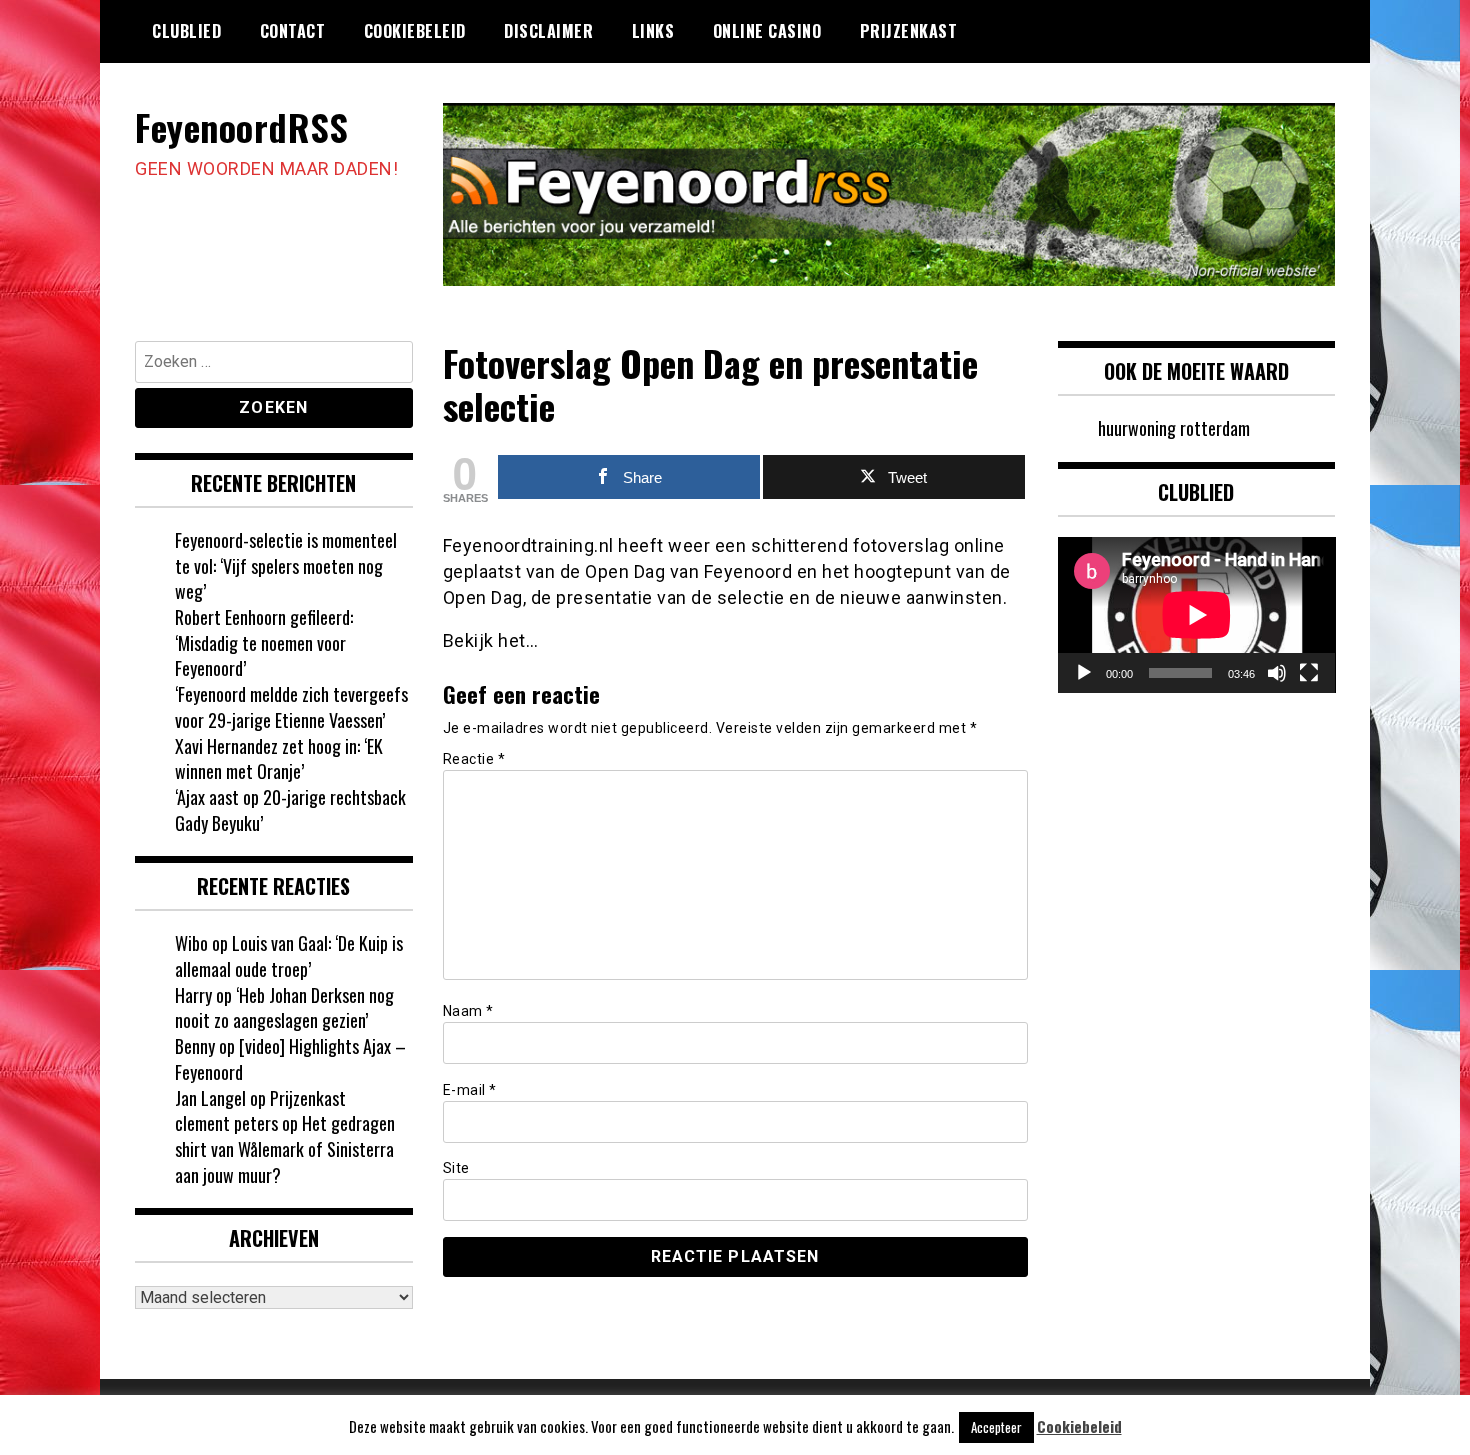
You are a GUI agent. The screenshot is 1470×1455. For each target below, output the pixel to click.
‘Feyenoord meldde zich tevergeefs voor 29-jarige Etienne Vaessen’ (291, 707)
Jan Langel (210, 1098)
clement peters (226, 1123)
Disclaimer (548, 31)
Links (653, 31)
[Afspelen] (1084, 673)
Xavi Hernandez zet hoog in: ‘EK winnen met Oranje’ (279, 759)
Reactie (474, 759)
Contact (293, 31)
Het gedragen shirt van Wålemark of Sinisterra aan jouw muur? (285, 1148)
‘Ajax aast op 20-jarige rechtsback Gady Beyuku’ (290, 810)
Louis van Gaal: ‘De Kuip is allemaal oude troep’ (289, 956)
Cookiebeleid (415, 31)
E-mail (470, 1090)
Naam (468, 1011)
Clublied (186, 31)
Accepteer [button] (996, 1427)
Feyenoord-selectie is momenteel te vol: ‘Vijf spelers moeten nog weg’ (286, 565)
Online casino (767, 31)
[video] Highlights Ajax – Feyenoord (290, 1059)
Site (456, 1168)
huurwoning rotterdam (1174, 428)
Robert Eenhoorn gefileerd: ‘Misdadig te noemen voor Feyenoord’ (264, 642)
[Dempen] (1277, 673)
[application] (1197, 615)
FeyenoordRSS (241, 126)
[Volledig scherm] (1309, 673)
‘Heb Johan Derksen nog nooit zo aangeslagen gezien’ (284, 1008)
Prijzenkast (909, 31)
